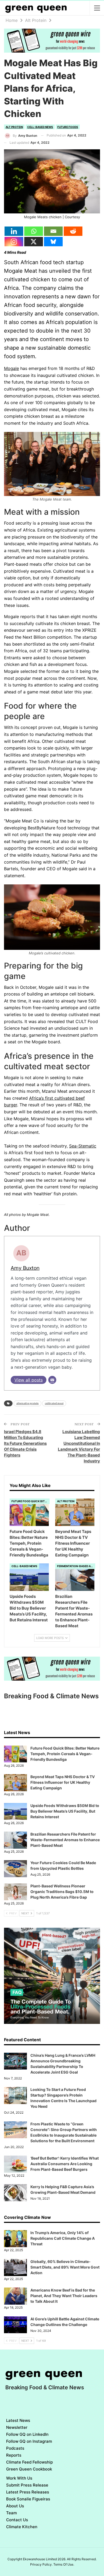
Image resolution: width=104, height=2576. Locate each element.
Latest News (18, 2420)
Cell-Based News (40, 127)
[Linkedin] (14, 231)
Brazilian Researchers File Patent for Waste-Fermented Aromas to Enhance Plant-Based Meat (65, 1840)
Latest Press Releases (28, 2492)
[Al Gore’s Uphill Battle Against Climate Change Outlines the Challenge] (15, 2325)
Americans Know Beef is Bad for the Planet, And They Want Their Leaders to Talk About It (64, 2296)
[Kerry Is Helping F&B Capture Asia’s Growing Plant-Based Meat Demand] (15, 2193)
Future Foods (68, 127)
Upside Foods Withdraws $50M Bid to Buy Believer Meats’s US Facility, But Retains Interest (65, 1811)
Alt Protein (14, 127)
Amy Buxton (25, 1268)
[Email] (53, 231)
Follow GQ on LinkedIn (27, 2434)
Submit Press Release (27, 2485)
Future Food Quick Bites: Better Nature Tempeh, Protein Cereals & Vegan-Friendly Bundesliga (65, 1754)
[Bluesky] (53, 242)
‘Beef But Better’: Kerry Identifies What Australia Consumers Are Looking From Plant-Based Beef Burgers (65, 2164)
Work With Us (19, 2478)
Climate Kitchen (22, 2527)
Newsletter (17, 2427)
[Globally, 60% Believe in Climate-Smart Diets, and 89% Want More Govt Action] (15, 2267)
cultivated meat (54, 1403)
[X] (34, 242)
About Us (15, 2506)
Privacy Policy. (41, 2564)
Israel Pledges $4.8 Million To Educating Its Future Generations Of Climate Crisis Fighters (25, 1443)
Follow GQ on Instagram (29, 2441)
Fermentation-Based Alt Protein (76, 1566)
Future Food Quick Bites (30, 1501)
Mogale (11, 368)
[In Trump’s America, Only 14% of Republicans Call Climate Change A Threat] (15, 2239)
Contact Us (17, 2520)
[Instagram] (14, 242)
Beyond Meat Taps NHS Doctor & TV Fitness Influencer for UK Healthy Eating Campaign (63, 1782)
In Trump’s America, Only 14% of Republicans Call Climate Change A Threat (63, 2238)
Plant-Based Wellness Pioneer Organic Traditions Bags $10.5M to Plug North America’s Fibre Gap (62, 1892)
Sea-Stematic (83, 1146)
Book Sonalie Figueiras (28, 2499)
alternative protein (27, 1403)
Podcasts (15, 2448)
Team (11, 2513)
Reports (14, 2455)
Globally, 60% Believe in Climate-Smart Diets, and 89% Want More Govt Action (65, 2267)
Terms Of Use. (64, 2564)
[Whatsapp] (34, 231)
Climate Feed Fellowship (29, 2462)
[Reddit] (73, 231)
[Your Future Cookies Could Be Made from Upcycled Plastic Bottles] (15, 1869)
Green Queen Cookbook (29, 2469)
